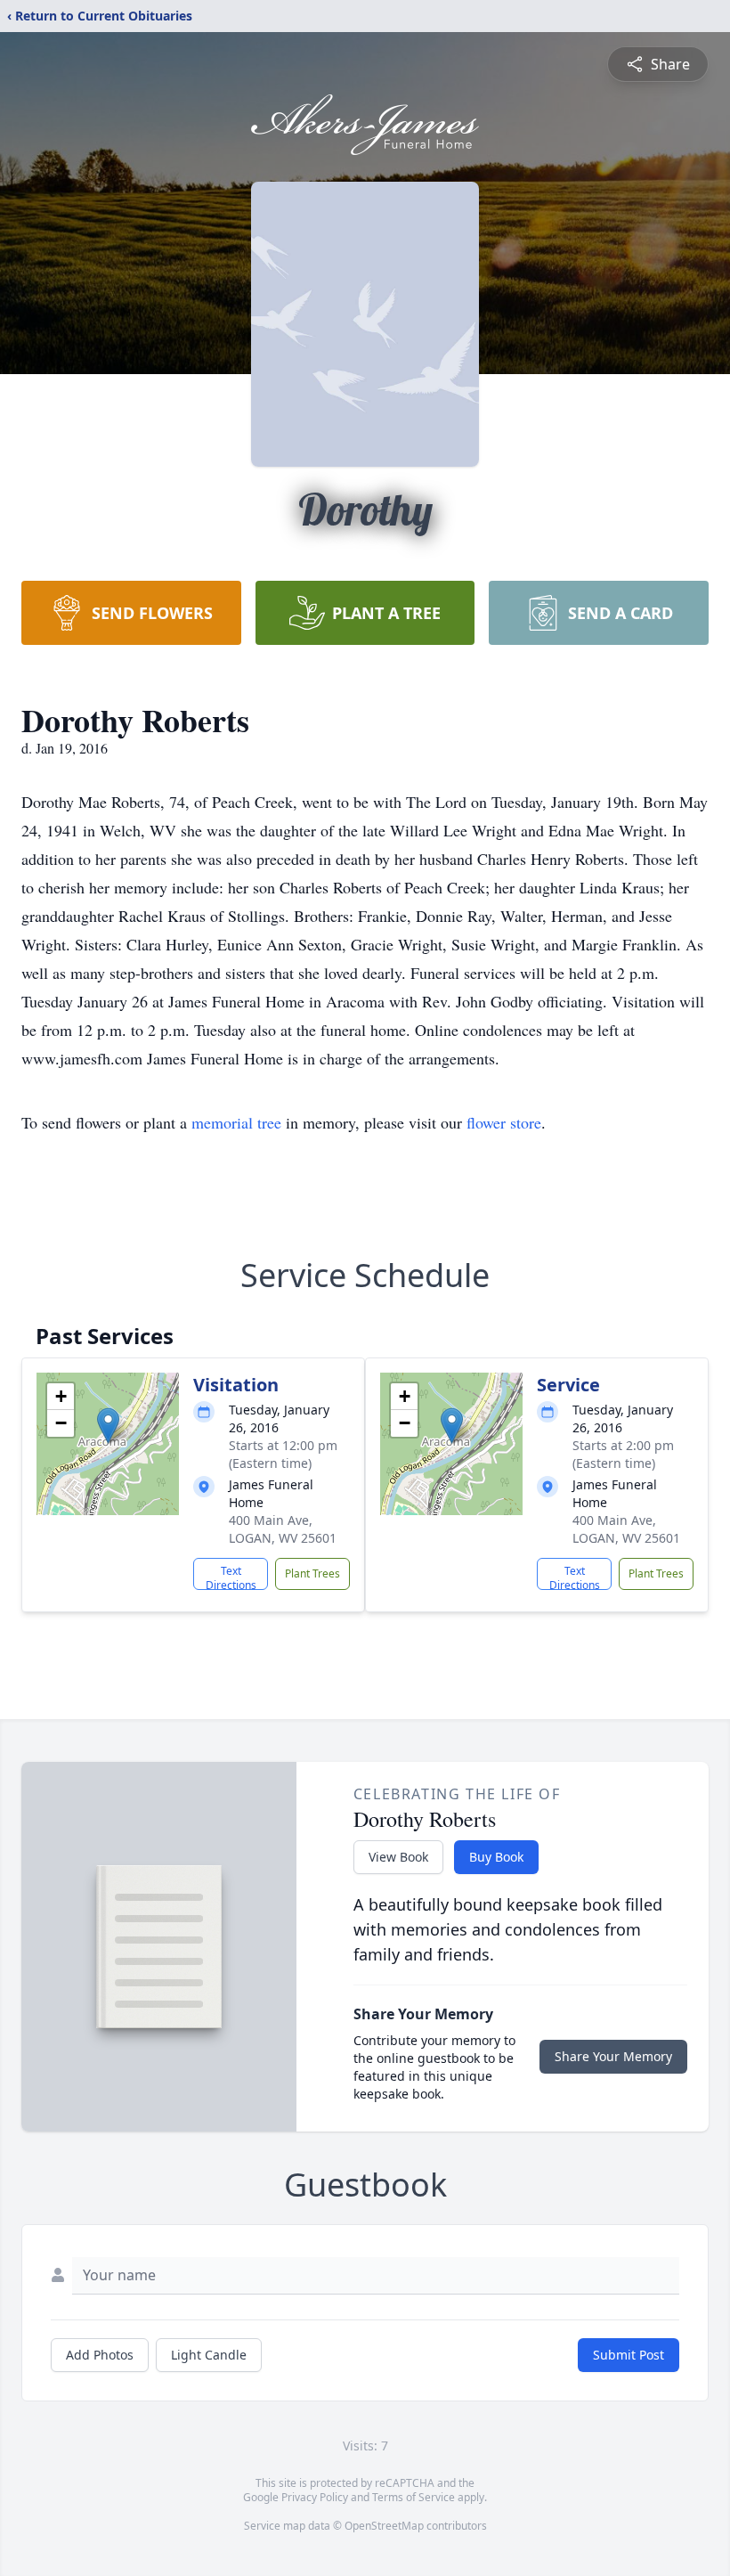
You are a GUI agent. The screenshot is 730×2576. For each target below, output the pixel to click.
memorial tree (236, 1122)
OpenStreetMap (384, 2526)
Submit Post (629, 2355)
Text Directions (231, 1577)
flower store (504, 1122)
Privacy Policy (315, 2497)
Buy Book (496, 1857)
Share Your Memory (613, 2056)
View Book (398, 1857)
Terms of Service (414, 2497)
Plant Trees (312, 1573)
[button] (108, 1426)
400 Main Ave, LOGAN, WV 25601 (283, 1529)
